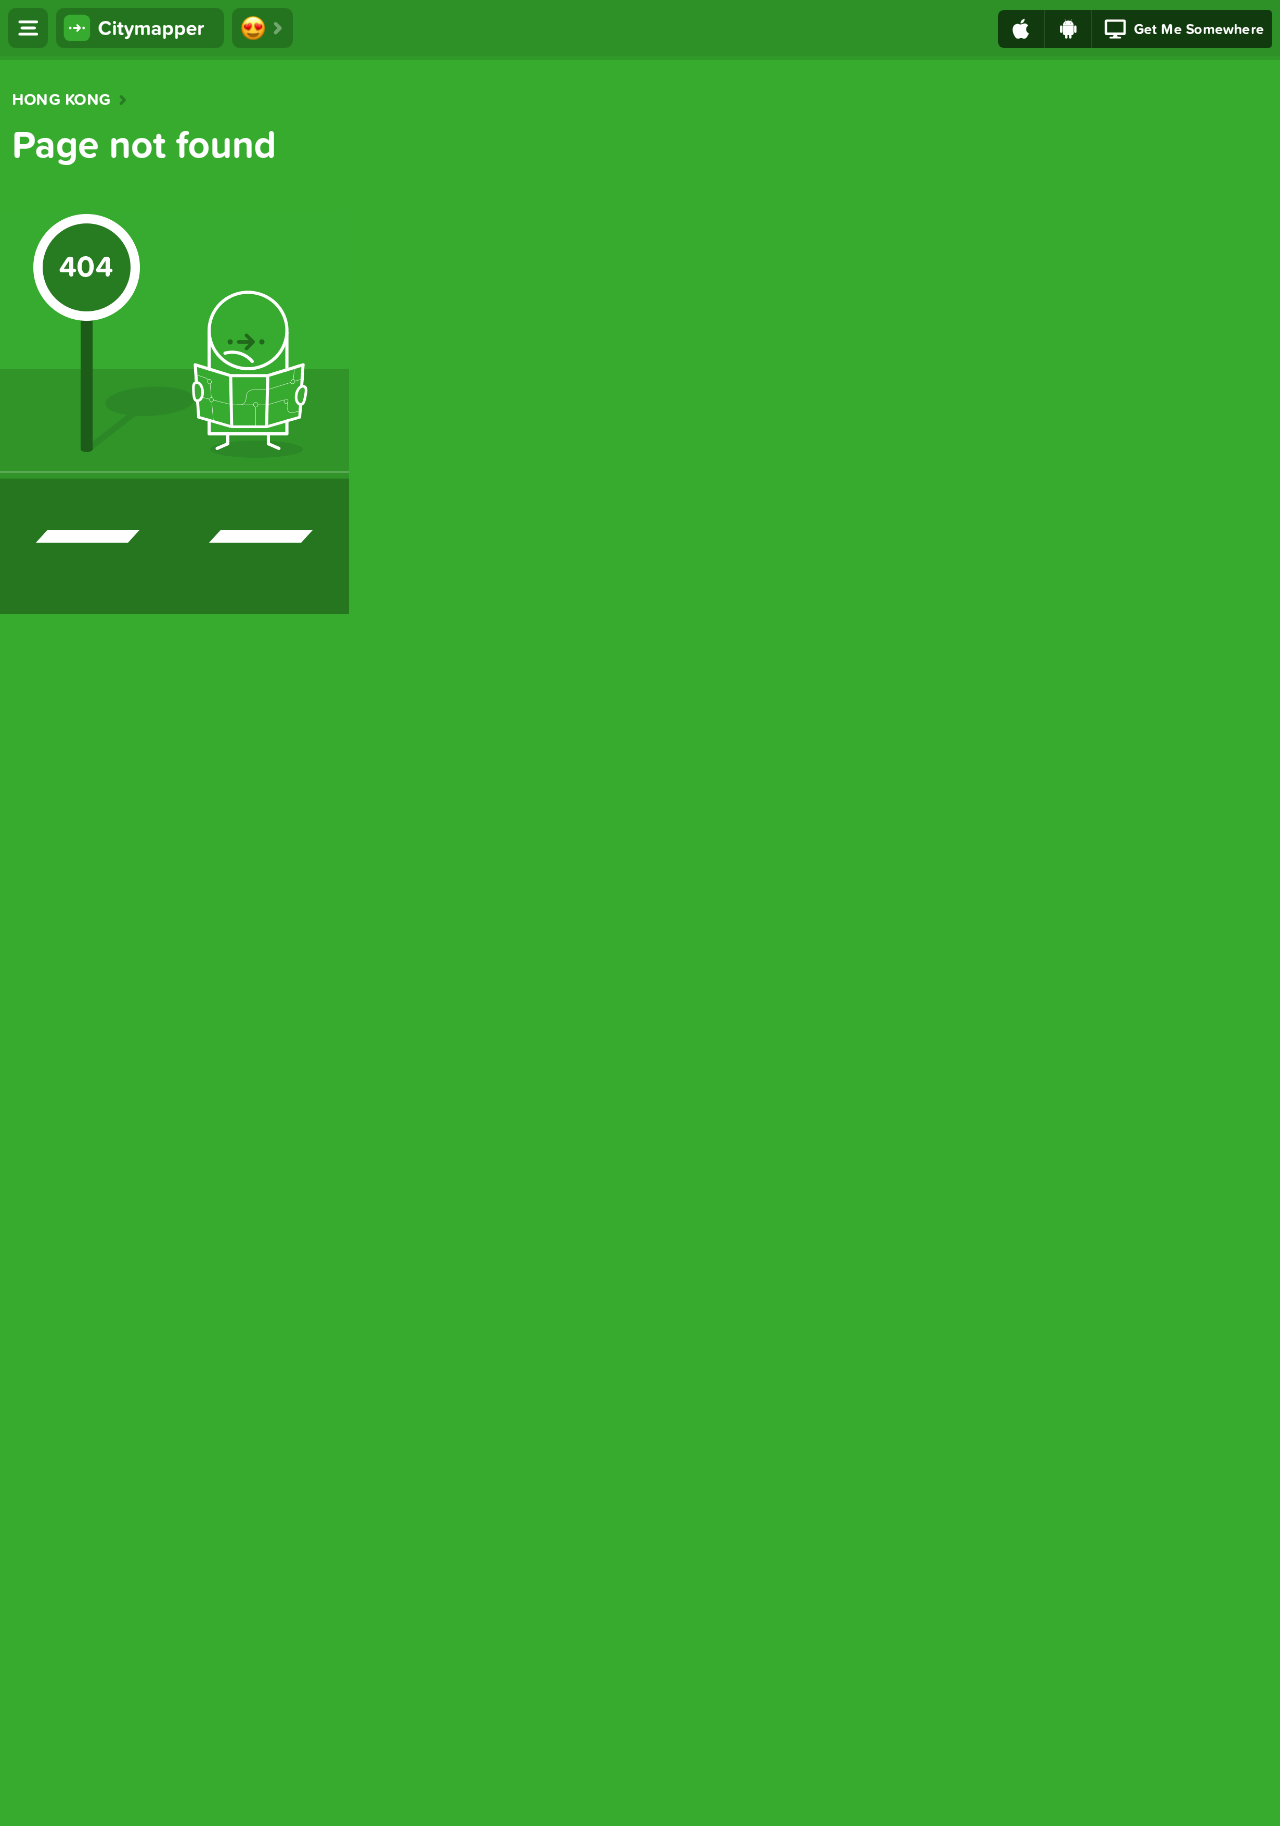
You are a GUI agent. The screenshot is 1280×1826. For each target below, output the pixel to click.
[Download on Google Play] (1068, 29)
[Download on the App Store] (1021, 29)
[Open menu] (28, 28)
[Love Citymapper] (262, 28)
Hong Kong (61, 100)
